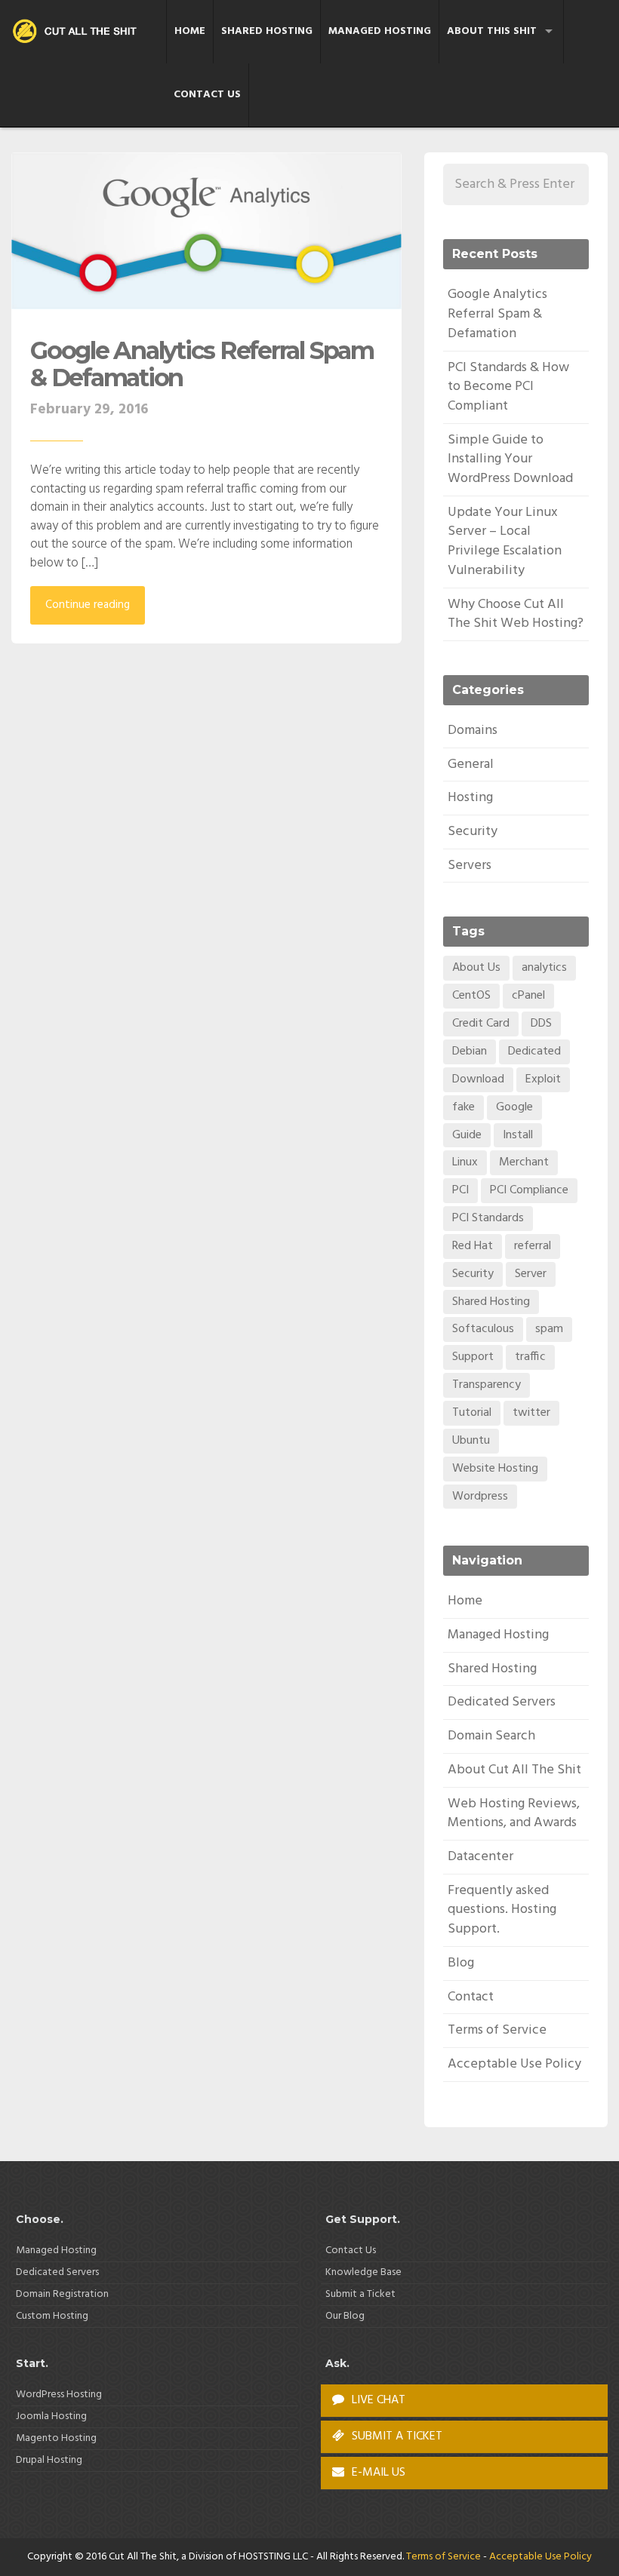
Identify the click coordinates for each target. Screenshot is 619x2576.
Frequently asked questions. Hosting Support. (502, 1910)
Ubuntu (471, 1441)
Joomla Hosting (51, 2416)
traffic (530, 1357)
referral (533, 1246)
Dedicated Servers (502, 1702)
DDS (541, 1024)
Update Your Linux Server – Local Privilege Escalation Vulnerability (505, 542)
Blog (461, 1963)
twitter (531, 1413)
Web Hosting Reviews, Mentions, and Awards (514, 1814)
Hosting (470, 798)
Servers (470, 866)
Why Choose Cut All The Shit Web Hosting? (516, 614)
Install (518, 1135)
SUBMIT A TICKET (396, 2436)
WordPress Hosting (59, 2395)
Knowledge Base (363, 2272)
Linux (465, 1162)
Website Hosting (495, 1469)
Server (531, 1274)
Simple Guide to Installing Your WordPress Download (510, 459)
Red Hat (473, 1246)
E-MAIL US (377, 2473)
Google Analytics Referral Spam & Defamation (202, 364)
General (471, 765)
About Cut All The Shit (514, 1770)
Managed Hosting (380, 31)
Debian (470, 1052)
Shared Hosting (267, 31)
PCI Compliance (529, 1190)
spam (549, 1329)
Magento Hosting (56, 2438)
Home (190, 31)
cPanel (528, 996)
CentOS (471, 996)
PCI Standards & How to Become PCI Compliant (508, 387)
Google (514, 1107)
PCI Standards (488, 1218)
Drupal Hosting (49, 2460)
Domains (473, 731)
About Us (476, 968)
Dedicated (534, 1052)
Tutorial (472, 1413)
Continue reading (88, 605)
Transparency (487, 1385)
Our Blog (345, 2316)
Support (473, 1357)
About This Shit (492, 31)
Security (473, 832)
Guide (467, 1135)
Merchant (524, 1162)
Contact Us (207, 95)
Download (478, 1079)
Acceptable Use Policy (514, 2064)
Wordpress (480, 1497)
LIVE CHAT (377, 2400)
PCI (460, 1190)
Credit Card (481, 1024)
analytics (544, 968)
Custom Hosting (52, 2316)
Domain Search (491, 1736)
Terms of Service (497, 2030)
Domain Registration (62, 2294)
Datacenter (480, 1857)
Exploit (543, 1079)
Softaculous (483, 1329)
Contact (471, 1997)
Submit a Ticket (360, 2294)
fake (463, 1107)
